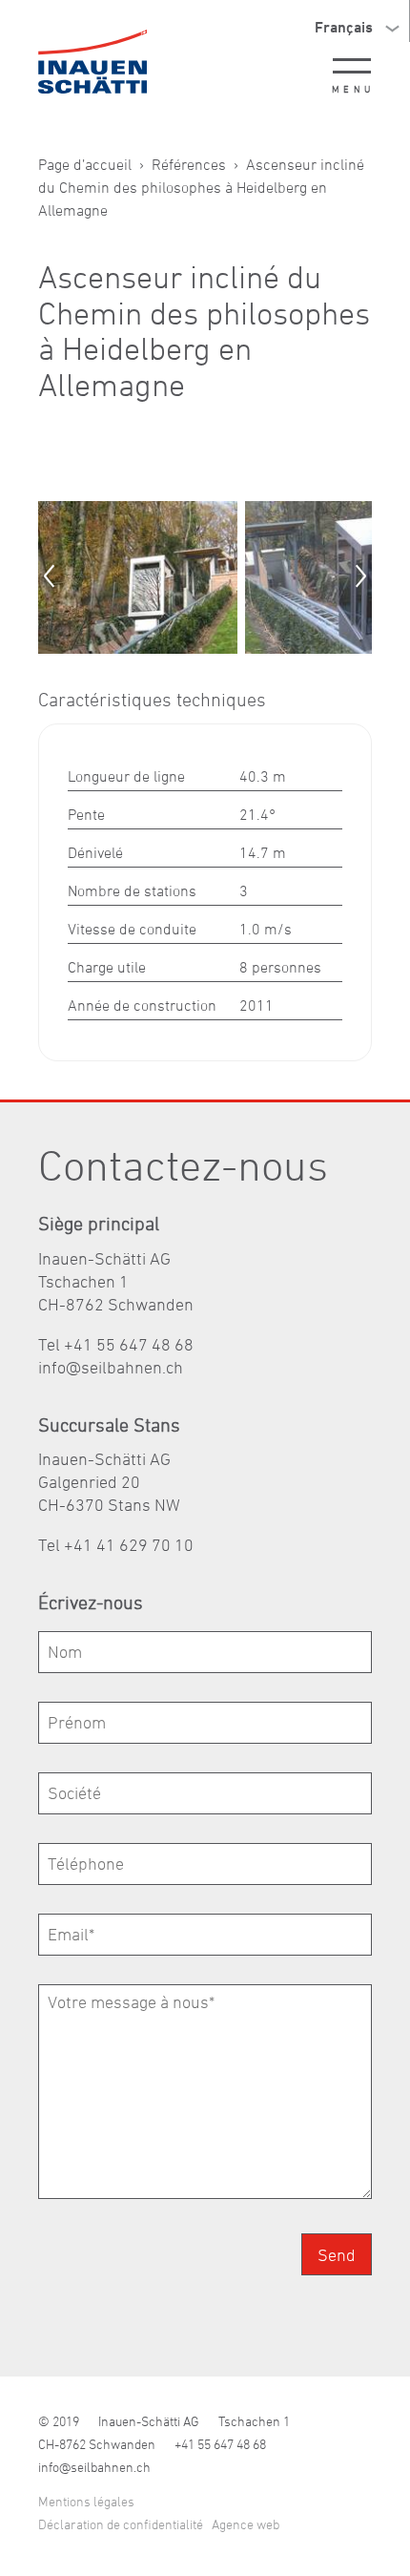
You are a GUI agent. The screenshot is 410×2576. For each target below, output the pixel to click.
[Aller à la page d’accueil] (92, 62)
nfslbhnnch (113, 1367)
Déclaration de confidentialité (121, 2524)
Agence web (246, 2524)
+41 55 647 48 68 (220, 2444)
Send (337, 2255)
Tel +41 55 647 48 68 (116, 1344)
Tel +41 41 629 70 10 (116, 1545)
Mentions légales (86, 2501)
